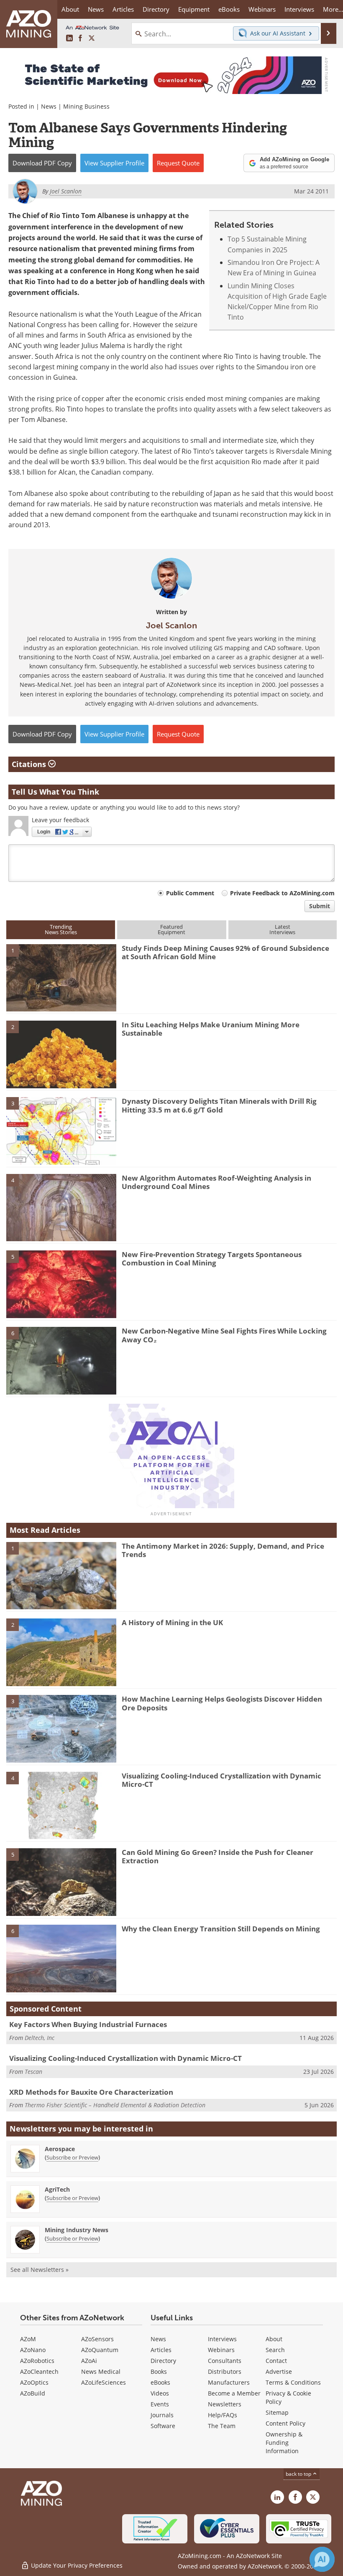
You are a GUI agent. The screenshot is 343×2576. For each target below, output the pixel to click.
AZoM (28, 2339)
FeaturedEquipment (171, 929)
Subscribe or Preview (72, 2157)
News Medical (101, 2371)
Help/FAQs (223, 2415)
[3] (61, 1130)
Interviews (222, 2339)
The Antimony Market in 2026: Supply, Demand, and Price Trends (223, 1550)
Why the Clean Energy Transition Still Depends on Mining (221, 1929)
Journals (162, 2415)
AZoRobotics (37, 2361)
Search (275, 2350)
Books (159, 2371)
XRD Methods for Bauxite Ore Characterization (91, 2092)
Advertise (279, 2371)
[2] (61, 1054)
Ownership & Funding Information (284, 2443)
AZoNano (33, 2350)
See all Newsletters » (40, 2270)
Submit (320, 906)
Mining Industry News (77, 2230)
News (49, 106)
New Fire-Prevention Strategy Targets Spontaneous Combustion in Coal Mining (212, 1259)
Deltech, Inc (40, 2038)
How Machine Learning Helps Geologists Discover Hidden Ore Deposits (222, 1703)
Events (160, 2404)
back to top (299, 2474)
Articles (161, 2350)
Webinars (221, 2350)
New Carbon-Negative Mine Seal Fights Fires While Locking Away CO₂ (224, 1335)
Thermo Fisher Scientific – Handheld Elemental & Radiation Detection (115, 2105)
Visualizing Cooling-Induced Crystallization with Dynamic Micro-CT (221, 1780)
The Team (222, 2426)
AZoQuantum (100, 2350)
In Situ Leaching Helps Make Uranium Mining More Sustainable (211, 1029)
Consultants (225, 2361)
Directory (156, 9)
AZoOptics (34, 2382)
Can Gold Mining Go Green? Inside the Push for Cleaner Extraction (218, 1856)
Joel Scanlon (171, 625)
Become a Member (234, 2393)
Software (163, 2426)
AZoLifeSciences (104, 2382)
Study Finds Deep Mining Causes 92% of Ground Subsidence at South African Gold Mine (225, 952)
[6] (61, 1360)
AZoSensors (97, 2339)
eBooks (160, 2382)
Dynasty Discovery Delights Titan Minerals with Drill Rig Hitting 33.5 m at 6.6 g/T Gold (219, 1105)
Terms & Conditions (293, 2382)
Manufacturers (229, 2382)
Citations (30, 764)
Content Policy (285, 2423)
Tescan (33, 2072)
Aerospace (60, 2149)
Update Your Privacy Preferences (76, 2565)
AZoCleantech (39, 2371)
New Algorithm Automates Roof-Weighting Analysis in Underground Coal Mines (216, 1182)
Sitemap (277, 2412)
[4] (61, 1207)
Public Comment (190, 893)
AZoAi (89, 2361)
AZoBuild (33, 2393)
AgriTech (57, 2189)
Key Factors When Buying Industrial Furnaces (88, 2024)
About (274, 2339)
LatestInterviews (282, 929)
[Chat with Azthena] (322, 2559)
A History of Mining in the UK (172, 1622)
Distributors (225, 2371)
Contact (276, 2361)
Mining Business (86, 106)
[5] (61, 1283)
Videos (160, 2393)
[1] (61, 977)
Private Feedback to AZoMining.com (282, 893)
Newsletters (225, 2404)
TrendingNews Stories (61, 929)
